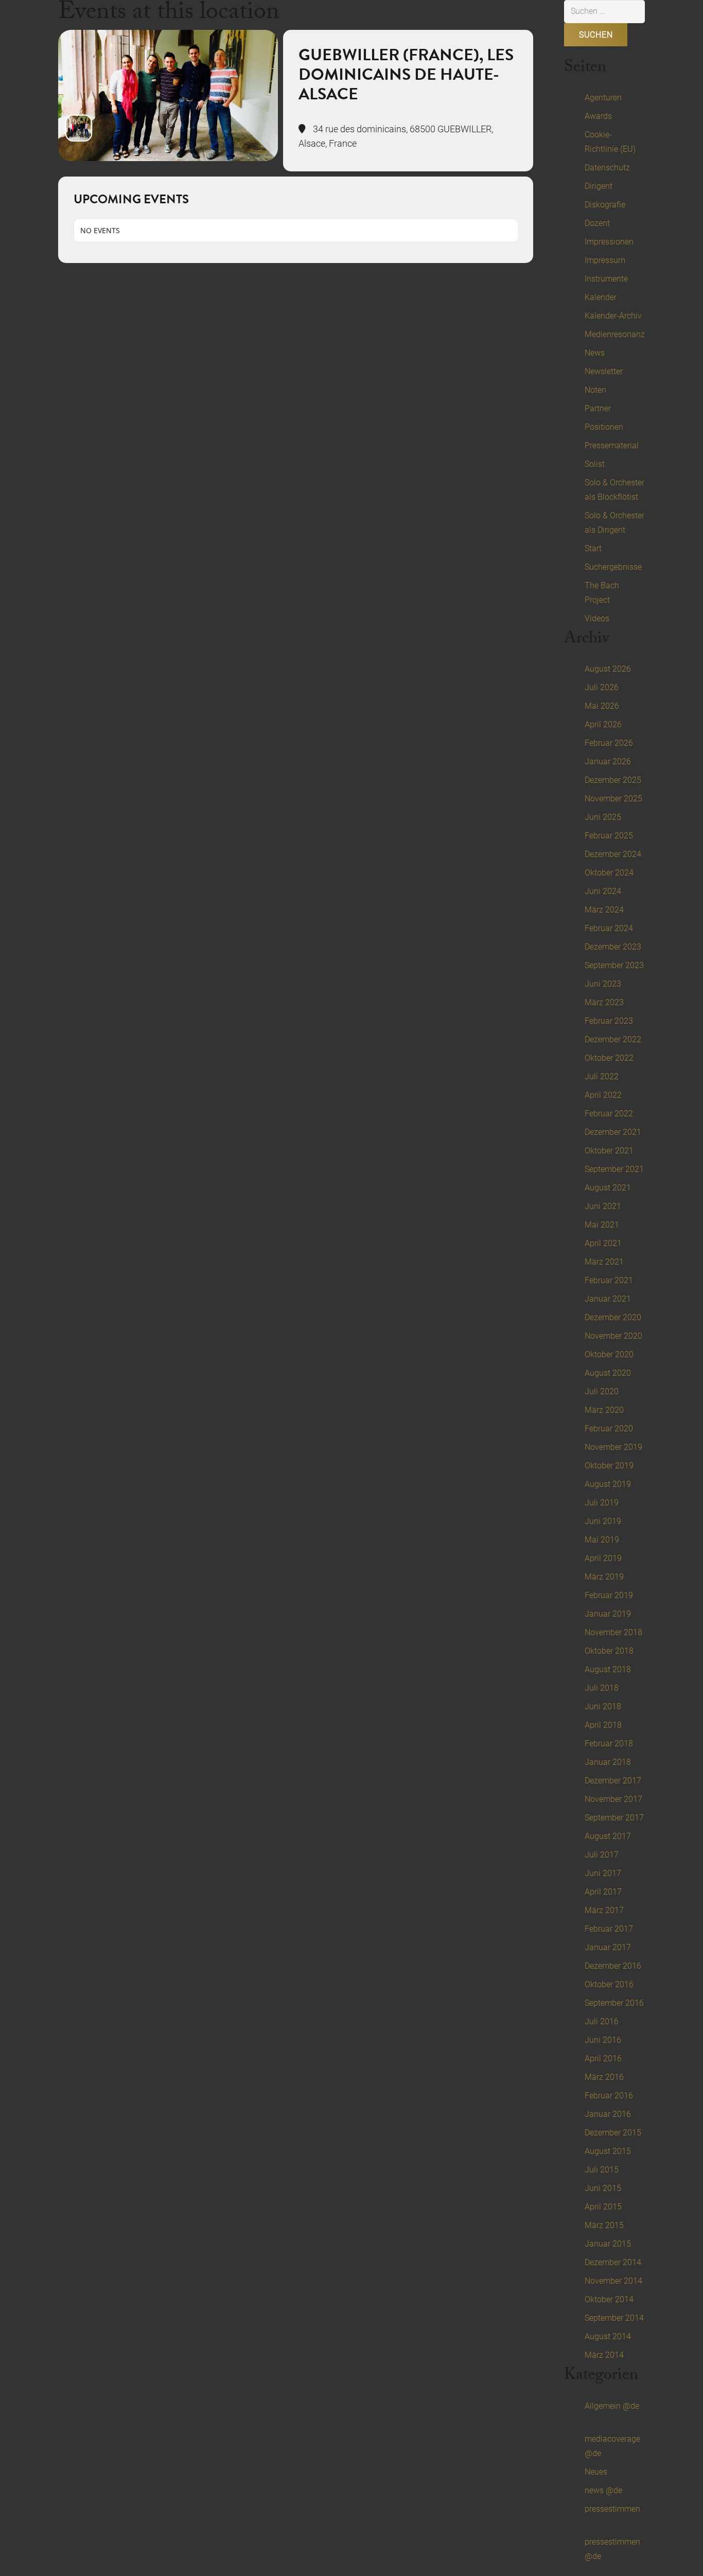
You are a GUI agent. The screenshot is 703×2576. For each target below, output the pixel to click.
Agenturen (603, 98)
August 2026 (608, 669)
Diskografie (605, 205)
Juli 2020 (602, 1391)
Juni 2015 (603, 2188)
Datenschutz (607, 168)
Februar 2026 (609, 743)
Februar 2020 (609, 1429)
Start (593, 548)
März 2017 (604, 1910)
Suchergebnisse (613, 567)
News (595, 353)
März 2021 (604, 1262)
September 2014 (614, 2318)
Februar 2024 (609, 928)
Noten (595, 390)
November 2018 (613, 1632)
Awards (598, 116)
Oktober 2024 (609, 873)
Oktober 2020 (609, 1354)
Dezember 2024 (613, 854)
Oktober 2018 (609, 1651)
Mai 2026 (602, 706)
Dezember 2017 (613, 1781)
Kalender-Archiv (613, 316)
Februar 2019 (609, 1595)
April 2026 (603, 724)
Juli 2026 (602, 687)
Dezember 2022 (613, 1039)
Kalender (601, 297)
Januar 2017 (608, 1947)
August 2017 (608, 1836)
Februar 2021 (609, 1280)
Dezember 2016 (613, 1966)
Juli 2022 (602, 1076)
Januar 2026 (608, 761)
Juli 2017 (602, 1855)
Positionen (604, 427)
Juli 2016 (602, 2021)
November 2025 (613, 799)
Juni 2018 (603, 1706)
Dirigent (599, 186)
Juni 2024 (603, 891)
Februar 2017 (609, 1929)
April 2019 (603, 1558)
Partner (598, 408)
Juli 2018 (602, 1688)
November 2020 (613, 1336)
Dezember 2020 (613, 1317)
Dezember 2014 (613, 2262)
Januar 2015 (608, 2244)
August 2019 (608, 1484)
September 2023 (614, 965)
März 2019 (604, 1577)
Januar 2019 (608, 1614)
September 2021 (614, 1169)
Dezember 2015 (613, 2133)
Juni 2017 (603, 1873)
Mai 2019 (602, 1540)
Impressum (605, 260)
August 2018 (608, 1669)
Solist (595, 464)
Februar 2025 (609, 836)
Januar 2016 (608, 2114)
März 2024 (604, 910)
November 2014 (613, 2281)
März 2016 (604, 2077)
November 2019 (613, 1447)
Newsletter (604, 371)
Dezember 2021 (613, 1132)
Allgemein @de (612, 2406)
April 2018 (603, 1725)
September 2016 (614, 2003)
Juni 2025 (603, 817)
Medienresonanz (615, 334)
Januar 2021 (608, 1299)
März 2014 (604, 2355)
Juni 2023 (603, 984)
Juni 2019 (603, 1521)
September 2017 (614, 1818)
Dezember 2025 (613, 780)
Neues (596, 2472)
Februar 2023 (609, 1021)
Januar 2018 (608, 1762)
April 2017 (603, 1892)
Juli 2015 (602, 2170)
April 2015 (603, 2207)
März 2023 (604, 1002)
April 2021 (603, 1243)
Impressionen (609, 242)
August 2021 (608, 1188)
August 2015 (608, 2151)
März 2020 (604, 1410)
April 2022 (603, 1095)
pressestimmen (612, 2509)
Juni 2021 (603, 1206)
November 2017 (613, 1799)
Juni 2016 (603, 2040)
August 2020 (608, 1373)
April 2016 (603, 2058)
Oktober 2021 (609, 1151)
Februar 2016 (609, 2096)
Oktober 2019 (609, 1466)
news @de (603, 2490)
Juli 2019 (602, 1503)
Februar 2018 (609, 1743)
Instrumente (606, 279)
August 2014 (608, 2336)
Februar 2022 (609, 1114)
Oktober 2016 (609, 1984)
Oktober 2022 (609, 1058)
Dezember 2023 (613, 947)
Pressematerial (612, 445)
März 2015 (604, 2225)
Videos (597, 618)
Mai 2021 (602, 1225)
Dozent (597, 223)
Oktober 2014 (609, 2299)
